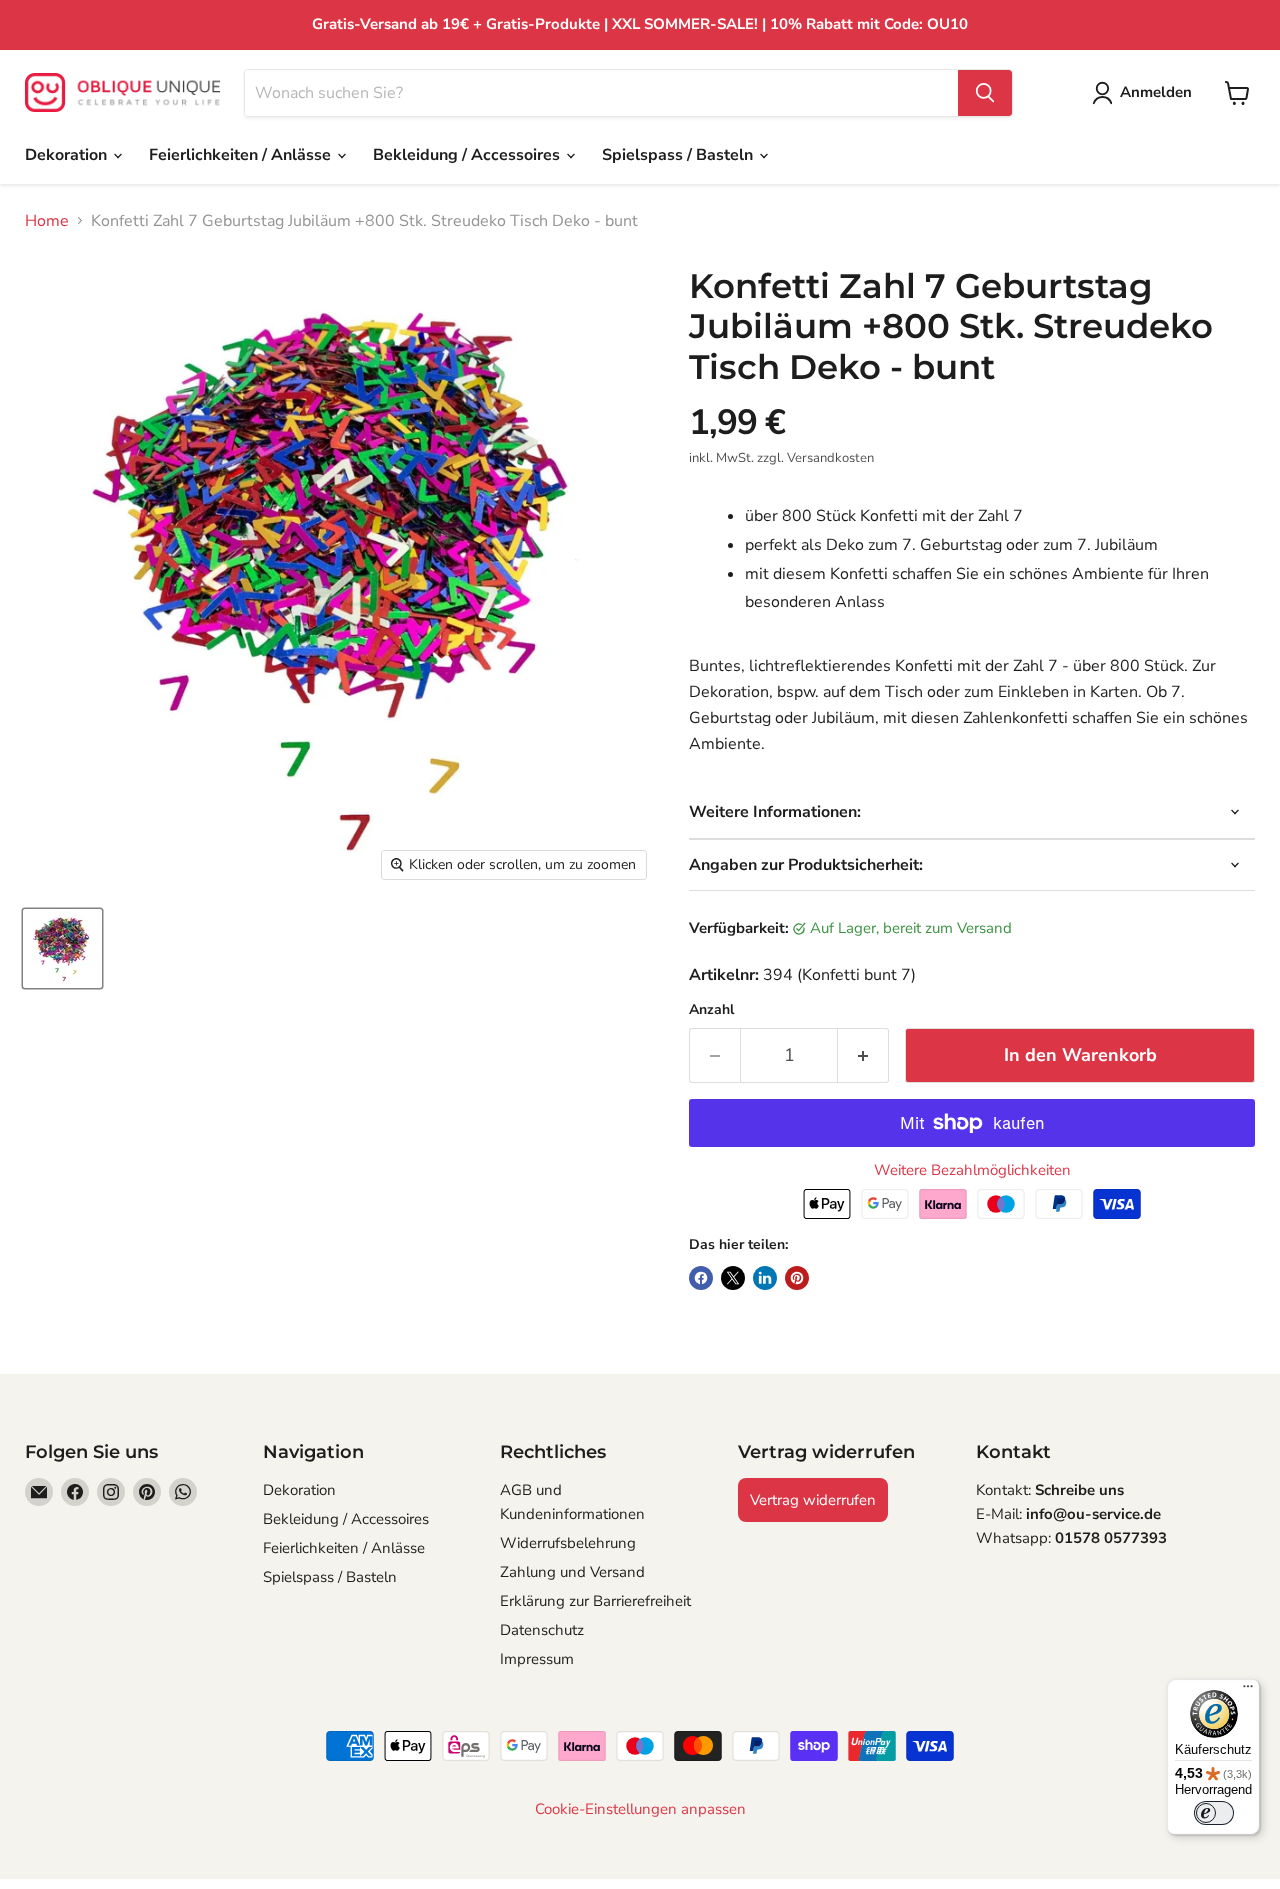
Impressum (537, 1659)
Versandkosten (830, 458)
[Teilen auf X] (733, 1278)
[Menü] (1248, 1691)
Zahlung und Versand (572, 1572)
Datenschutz (542, 1630)
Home (47, 221)
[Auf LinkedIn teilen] (765, 1278)
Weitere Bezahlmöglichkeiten (972, 1170)
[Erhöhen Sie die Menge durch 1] (863, 1055)
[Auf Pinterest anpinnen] (797, 1278)
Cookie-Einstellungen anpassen (640, 1809)
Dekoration (68, 155)
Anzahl (711, 1010)
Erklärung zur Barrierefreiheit (595, 1601)
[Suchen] (985, 93)
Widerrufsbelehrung (568, 1543)
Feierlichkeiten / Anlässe (242, 155)
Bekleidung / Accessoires (468, 155)
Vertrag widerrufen (813, 1500)
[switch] (1214, 1813)
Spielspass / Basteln (679, 155)
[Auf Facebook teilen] (701, 1278)
